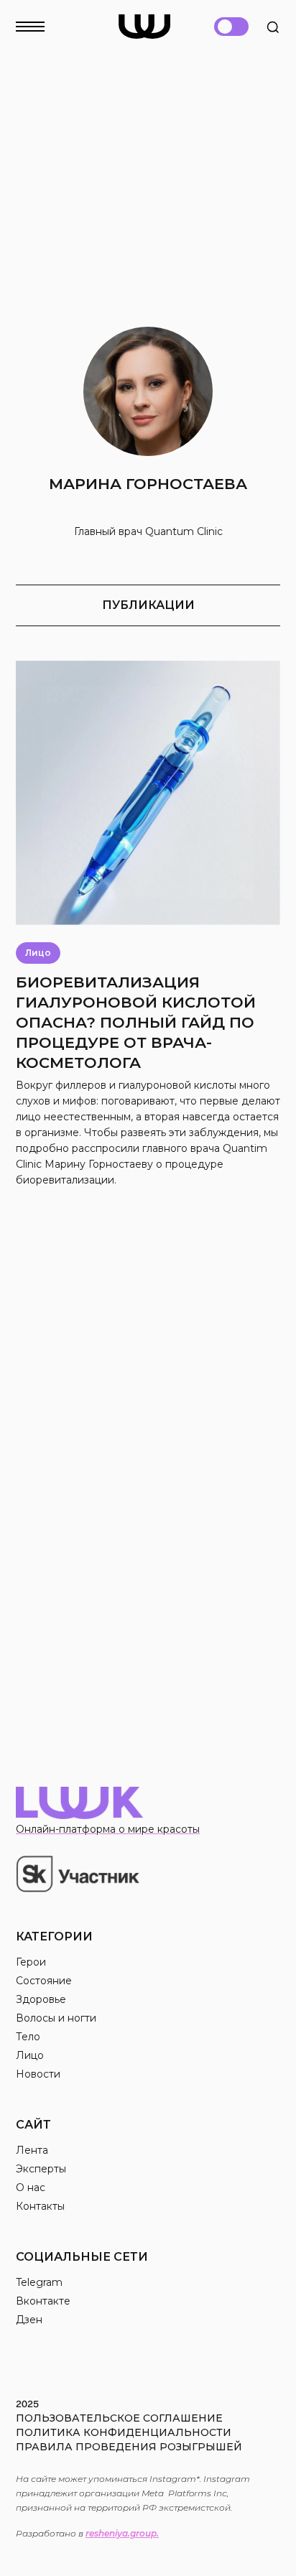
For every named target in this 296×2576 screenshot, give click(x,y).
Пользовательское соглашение (119, 2418)
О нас (31, 2187)
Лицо (30, 2055)
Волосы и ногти (56, 2018)
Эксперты (41, 2169)
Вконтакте (43, 2301)
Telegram (39, 2282)
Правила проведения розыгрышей (129, 2447)
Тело (28, 2037)
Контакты (40, 2206)
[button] (39, 22)
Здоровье (41, 1999)
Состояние (44, 1981)
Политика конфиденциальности (124, 2432)
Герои (31, 1962)
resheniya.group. (122, 2533)
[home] (144, 27)
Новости (38, 2074)
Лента (32, 2150)
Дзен (29, 2320)
